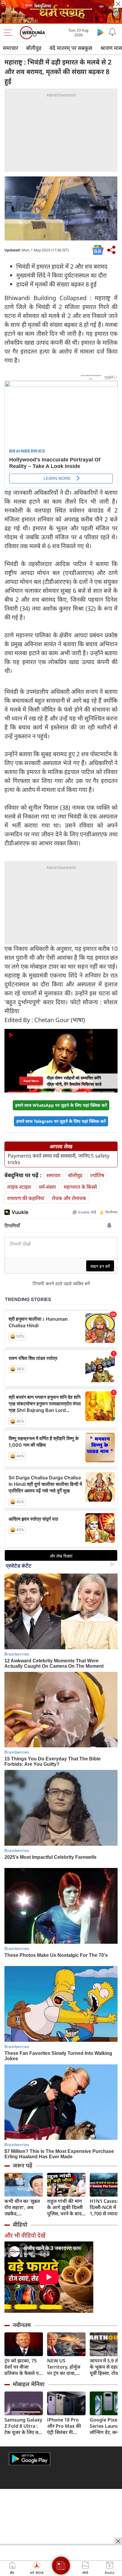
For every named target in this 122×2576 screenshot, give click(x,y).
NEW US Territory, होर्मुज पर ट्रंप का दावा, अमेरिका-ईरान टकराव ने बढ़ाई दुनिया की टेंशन (64, 2367)
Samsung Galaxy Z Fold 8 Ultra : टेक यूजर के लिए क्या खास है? (23, 2426)
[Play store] (101, 32)
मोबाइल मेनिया (29, 2384)
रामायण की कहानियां (26, 1198)
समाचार (11, 48)
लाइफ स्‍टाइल (19, 1187)
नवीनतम (22, 2325)
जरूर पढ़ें (23, 2165)
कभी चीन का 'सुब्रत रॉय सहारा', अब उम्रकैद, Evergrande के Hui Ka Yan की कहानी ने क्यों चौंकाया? (22, 2207)
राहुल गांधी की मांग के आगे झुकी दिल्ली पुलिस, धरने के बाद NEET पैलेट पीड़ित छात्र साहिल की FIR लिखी (65, 2207)
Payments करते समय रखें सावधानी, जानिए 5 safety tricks (59, 1159)
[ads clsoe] (118, 2541)
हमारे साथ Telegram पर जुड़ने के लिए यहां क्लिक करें (61, 1121)
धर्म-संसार (47, 1187)
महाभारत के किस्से (80, 1187)
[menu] (9, 33)
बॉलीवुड (34, 48)
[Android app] (30, 2459)
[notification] (113, 32)
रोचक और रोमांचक (69, 1198)
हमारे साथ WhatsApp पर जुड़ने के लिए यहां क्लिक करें (61, 1105)
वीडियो (20, 2225)
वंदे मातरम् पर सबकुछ (71, 48)
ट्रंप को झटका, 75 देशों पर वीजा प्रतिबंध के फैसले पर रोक (23, 2367)
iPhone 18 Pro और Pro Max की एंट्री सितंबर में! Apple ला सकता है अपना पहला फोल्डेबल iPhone (65, 2426)
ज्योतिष (97, 1175)
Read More (31, 1081)
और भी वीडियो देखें (25, 2235)
